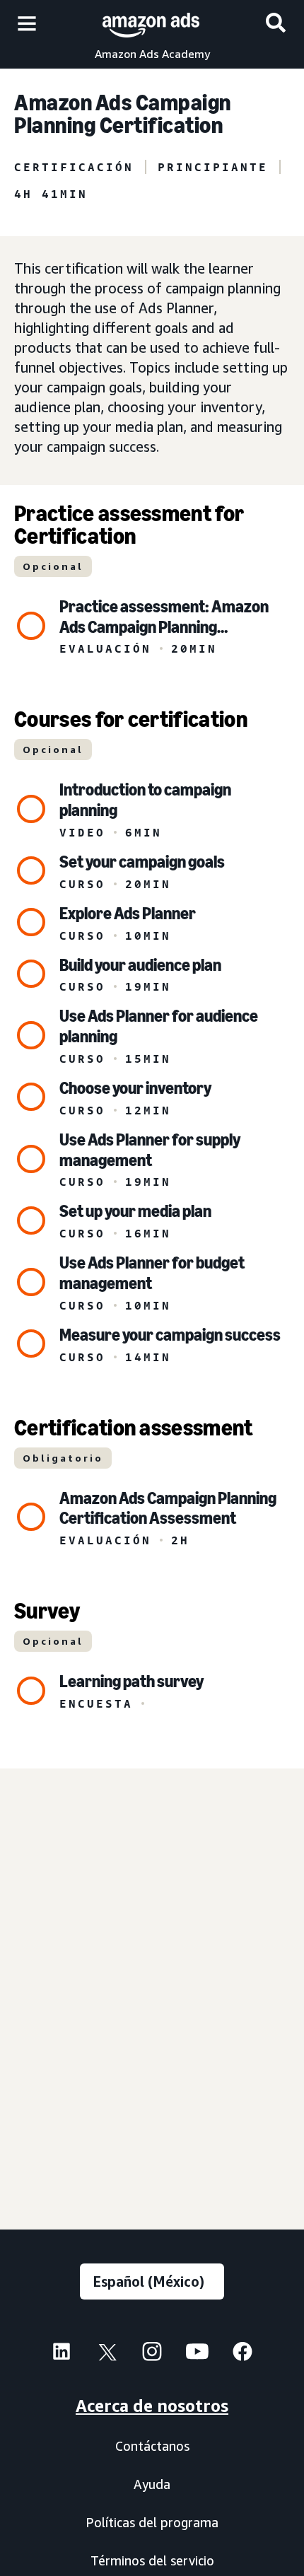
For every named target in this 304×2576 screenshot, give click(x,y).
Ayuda (152, 2484)
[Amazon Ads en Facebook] (242, 2355)
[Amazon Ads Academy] (151, 23)
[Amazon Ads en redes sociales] (197, 2355)
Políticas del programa (152, 2522)
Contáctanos (152, 2446)
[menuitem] (62, 2353)
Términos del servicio (152, 2560)
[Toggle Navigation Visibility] (27, 24)
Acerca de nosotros (152, 2406)
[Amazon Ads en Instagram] (152, 2355)
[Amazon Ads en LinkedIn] (62, 2355)
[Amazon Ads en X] (107, 2355)
